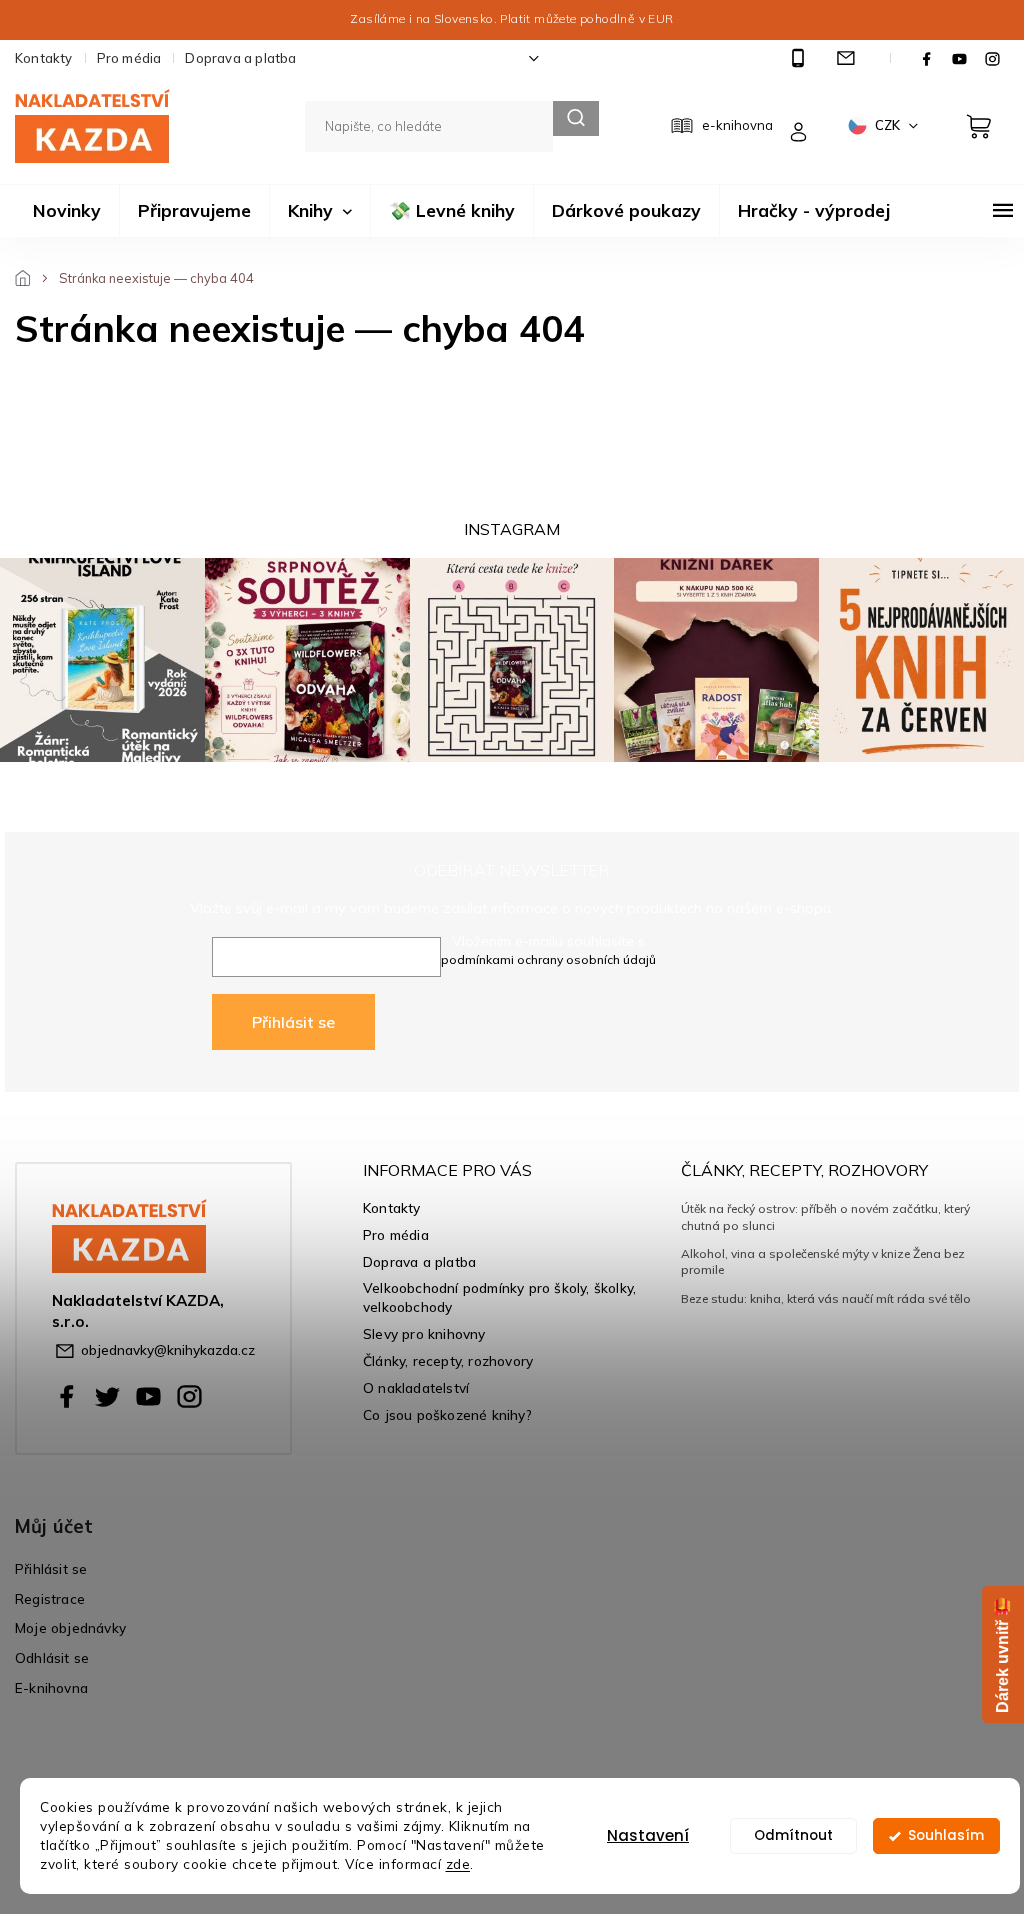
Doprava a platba (240, 58)
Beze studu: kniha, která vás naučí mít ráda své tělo (826, 1298)
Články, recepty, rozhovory (448, 1360)
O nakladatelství (416, 1387)
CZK (889, 125)
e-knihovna (737, 125)
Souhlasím (946, 1835)
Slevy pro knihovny (424, 1333)
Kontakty (44, 58)
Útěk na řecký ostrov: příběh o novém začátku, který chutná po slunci (825, 1216)
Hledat (576, 118)
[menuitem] (67, 211)
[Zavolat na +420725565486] (800, 58)
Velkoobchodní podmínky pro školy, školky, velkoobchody (499, 1297)
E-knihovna (51, 1687)
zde (458, 1863)
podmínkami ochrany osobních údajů (548, 959)
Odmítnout (793, 1835)
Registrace (50, 1598)
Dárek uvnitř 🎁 (1002, 1654)
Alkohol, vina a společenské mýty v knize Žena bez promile (823, 1261)
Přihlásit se (293, 1022)
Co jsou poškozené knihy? (447, 1414)
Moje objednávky (70, 1627)
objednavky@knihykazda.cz (168, 1349)
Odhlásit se (52, 1657)
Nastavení (648, 1835)
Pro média (129, 58)
